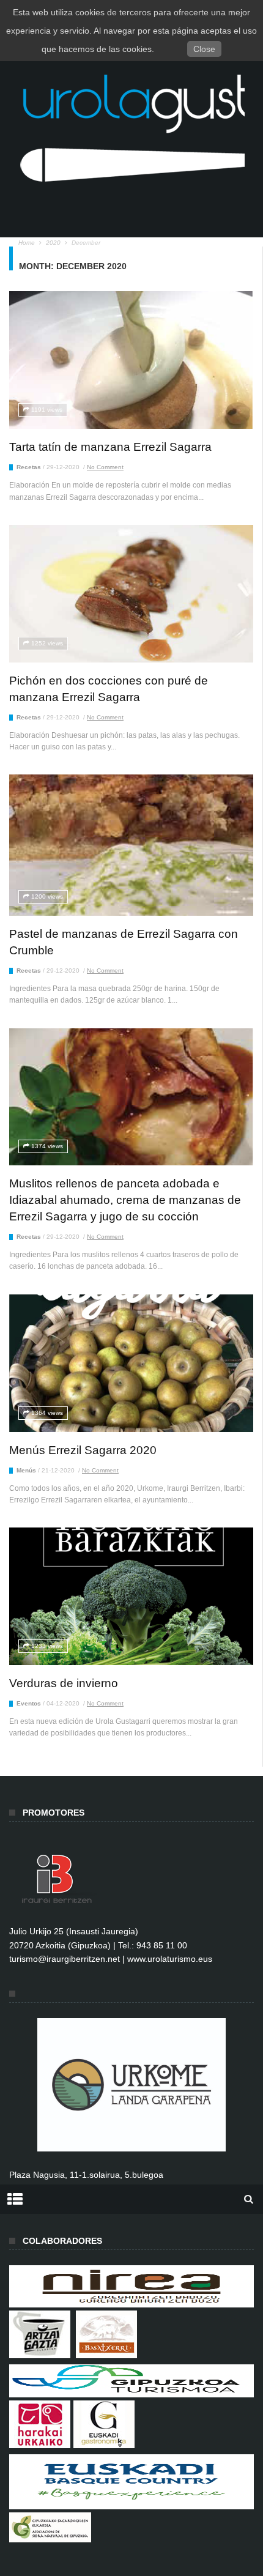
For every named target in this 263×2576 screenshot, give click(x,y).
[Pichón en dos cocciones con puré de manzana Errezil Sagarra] (131, 594)
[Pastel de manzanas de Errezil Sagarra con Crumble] (131, 845)
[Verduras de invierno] (131, 1596)
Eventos (29, 1703)
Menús (26, 1470)
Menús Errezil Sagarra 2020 (83, 1450)
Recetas (29, 467)
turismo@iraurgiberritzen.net (65, 1959)
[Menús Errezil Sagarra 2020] (131, 1363)
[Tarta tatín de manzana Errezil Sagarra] (131, 360)
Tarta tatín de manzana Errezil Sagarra (110, 447)
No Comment (105, 467)
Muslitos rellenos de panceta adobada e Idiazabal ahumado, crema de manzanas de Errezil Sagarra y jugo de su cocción (125, 1200)
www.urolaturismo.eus (170, 1959)
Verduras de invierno (64, 1683)
